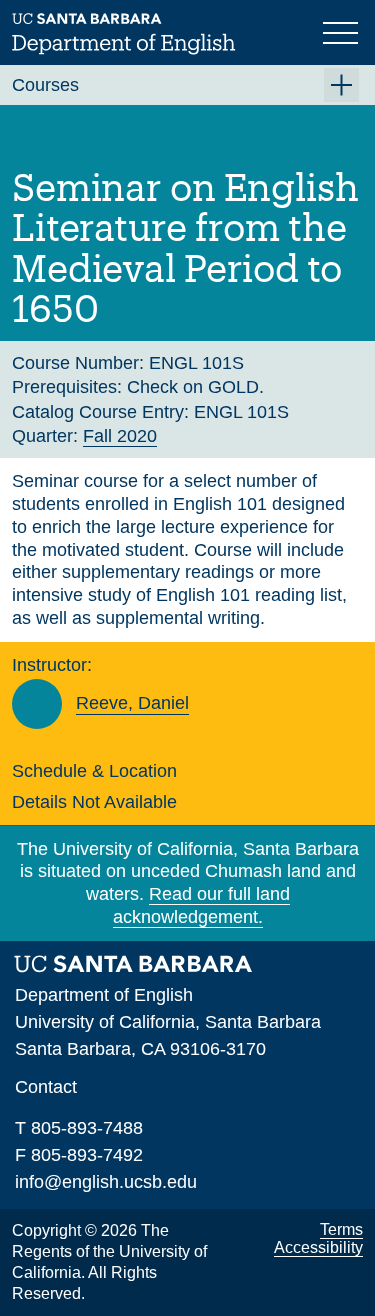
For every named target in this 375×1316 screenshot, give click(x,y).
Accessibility (318, 1247)
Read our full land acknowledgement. (201, 905)
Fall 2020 (120, 436)
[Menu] (343, 31)
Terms (341, 1229)
